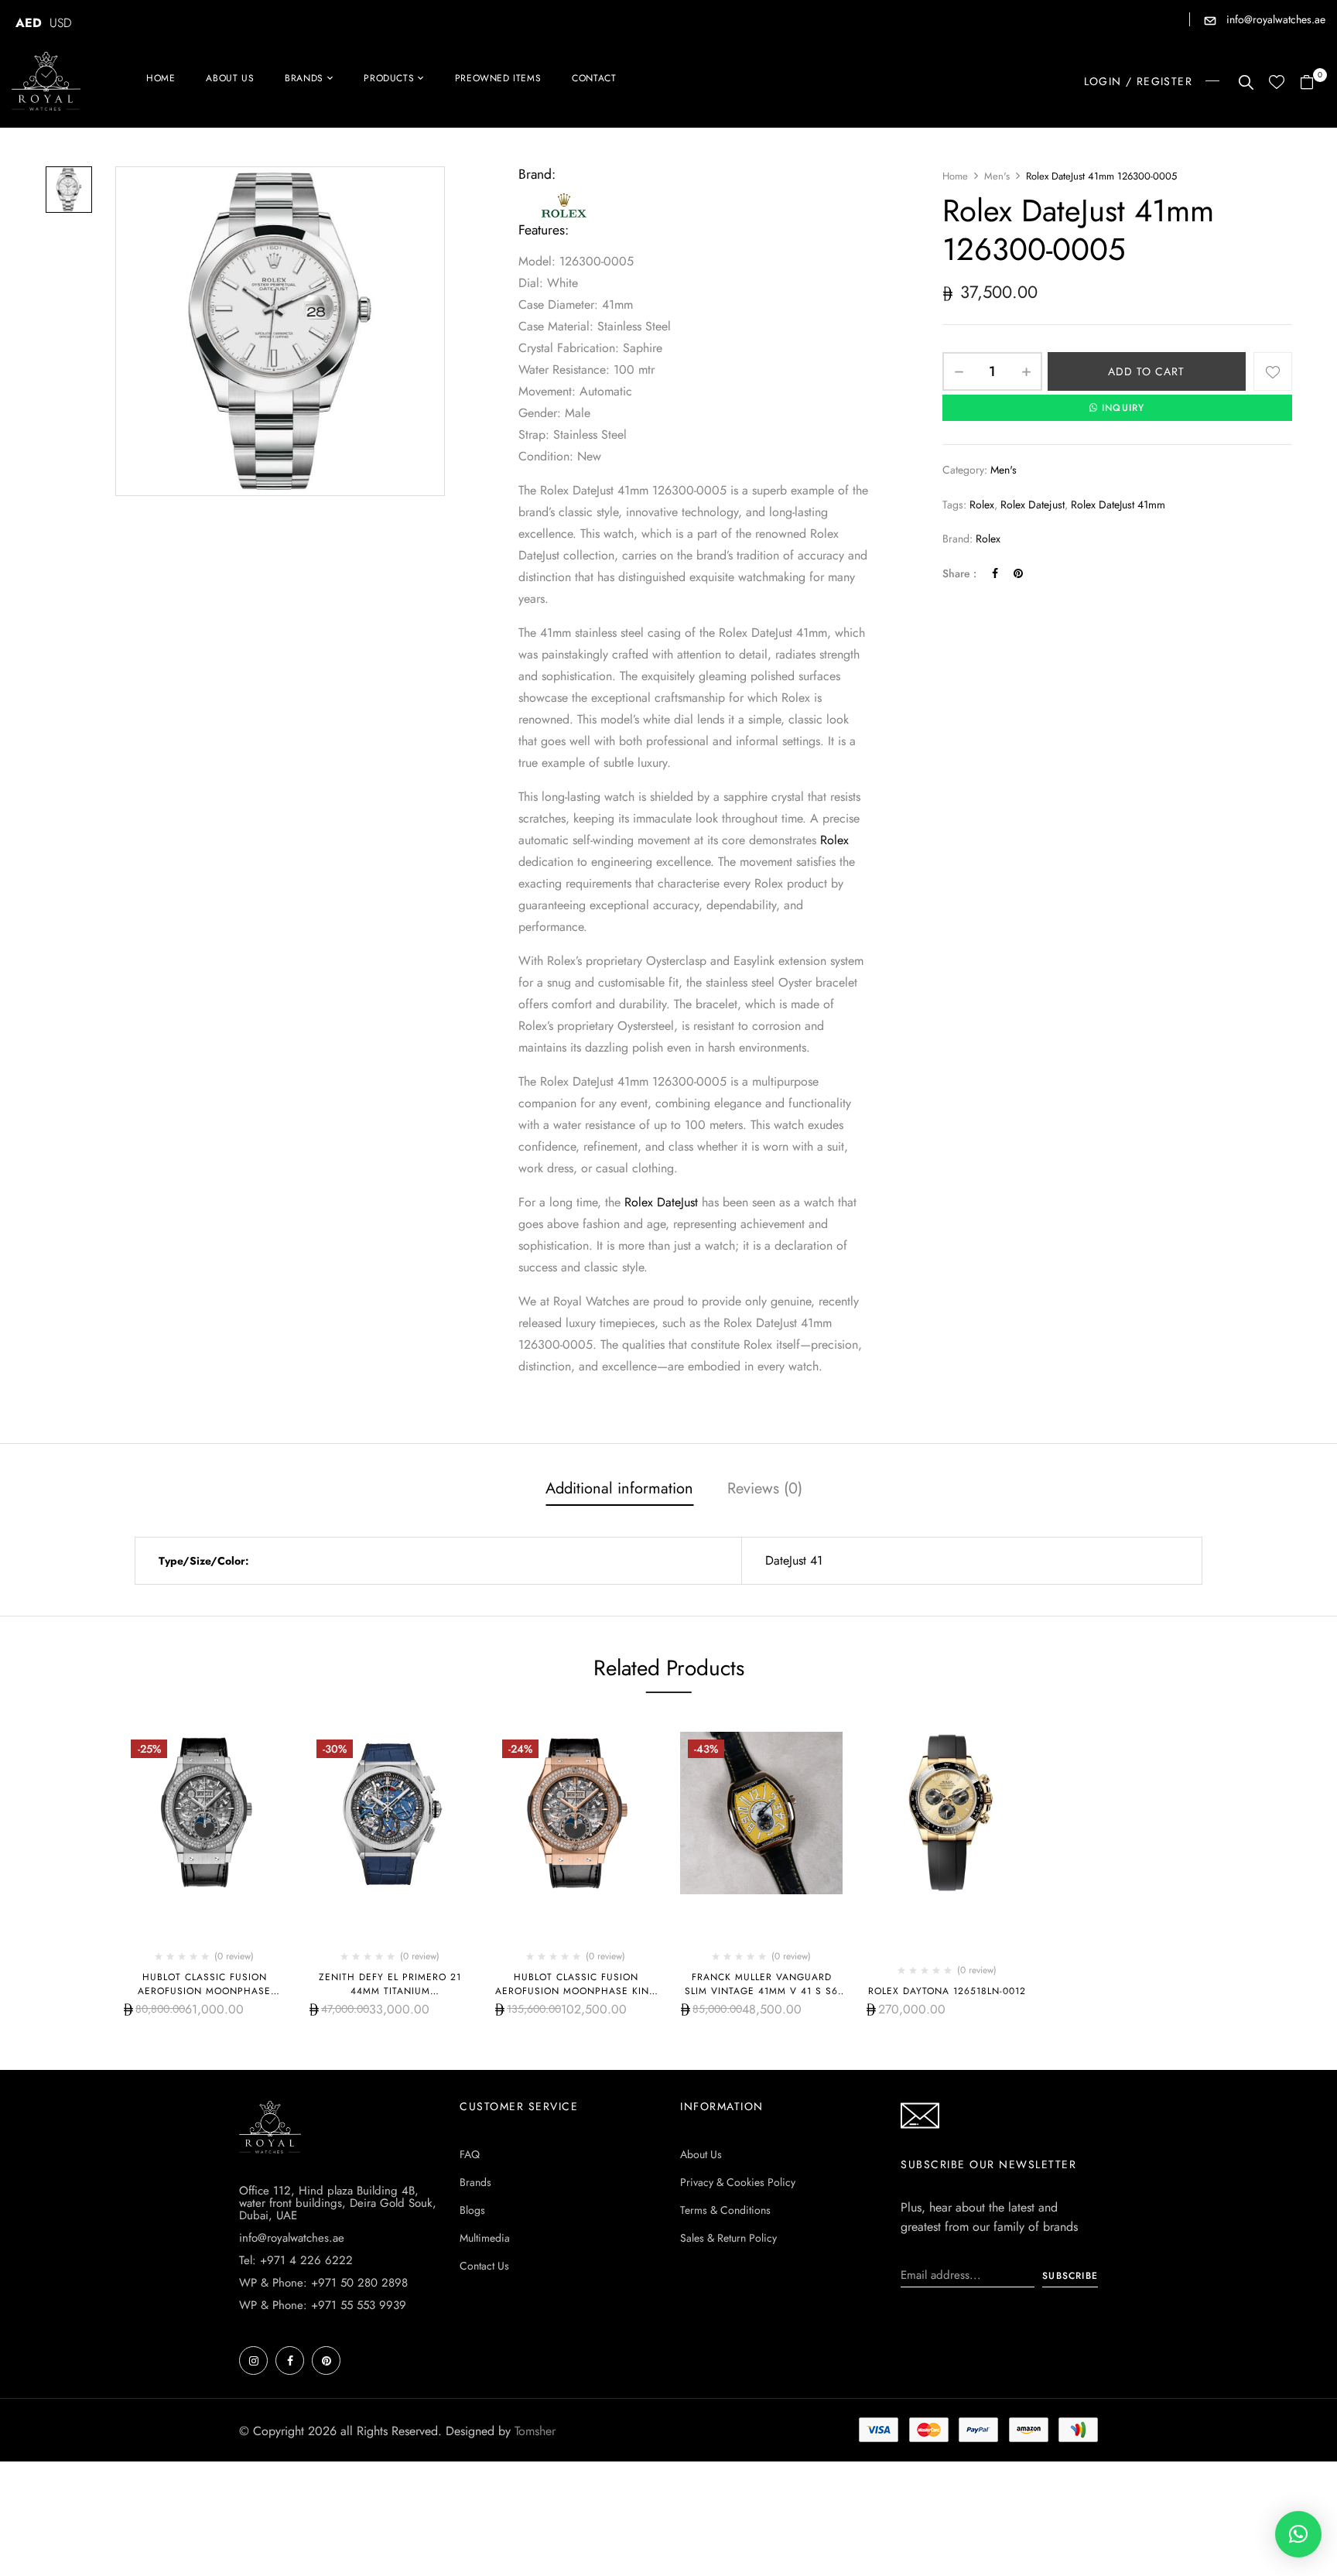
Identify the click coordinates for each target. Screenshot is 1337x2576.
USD (61, 23)
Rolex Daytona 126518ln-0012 (947, 1991)
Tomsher (535, 2431)
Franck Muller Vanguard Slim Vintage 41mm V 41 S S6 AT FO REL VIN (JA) (761, 1991)
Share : (959, 573)
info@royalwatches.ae (1274, 19)
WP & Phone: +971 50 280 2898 (323, 2283)
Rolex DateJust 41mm (1118, 505)
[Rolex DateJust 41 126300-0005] (69, 190)
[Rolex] (565, 197)
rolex (982, 505)
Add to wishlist (1273, 371)
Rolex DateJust (661, 1202)
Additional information (619, 1488)
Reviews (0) (765, 1488)
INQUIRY (1123, 408)
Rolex (833, 840)
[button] (1313, 83)
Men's (997, 176)
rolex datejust (1033, 505)
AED (29, 23)
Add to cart (1146, 371)
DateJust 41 (794, 1560)
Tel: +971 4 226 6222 (296, 2260)
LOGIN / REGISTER (1138, 81)
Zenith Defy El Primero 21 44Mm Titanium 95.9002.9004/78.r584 (390, 1991)
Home (955, 176)
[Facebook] (995, 573)
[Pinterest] (1018, 573)
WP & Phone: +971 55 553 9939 (323, 2305)
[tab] (619, 1490)
